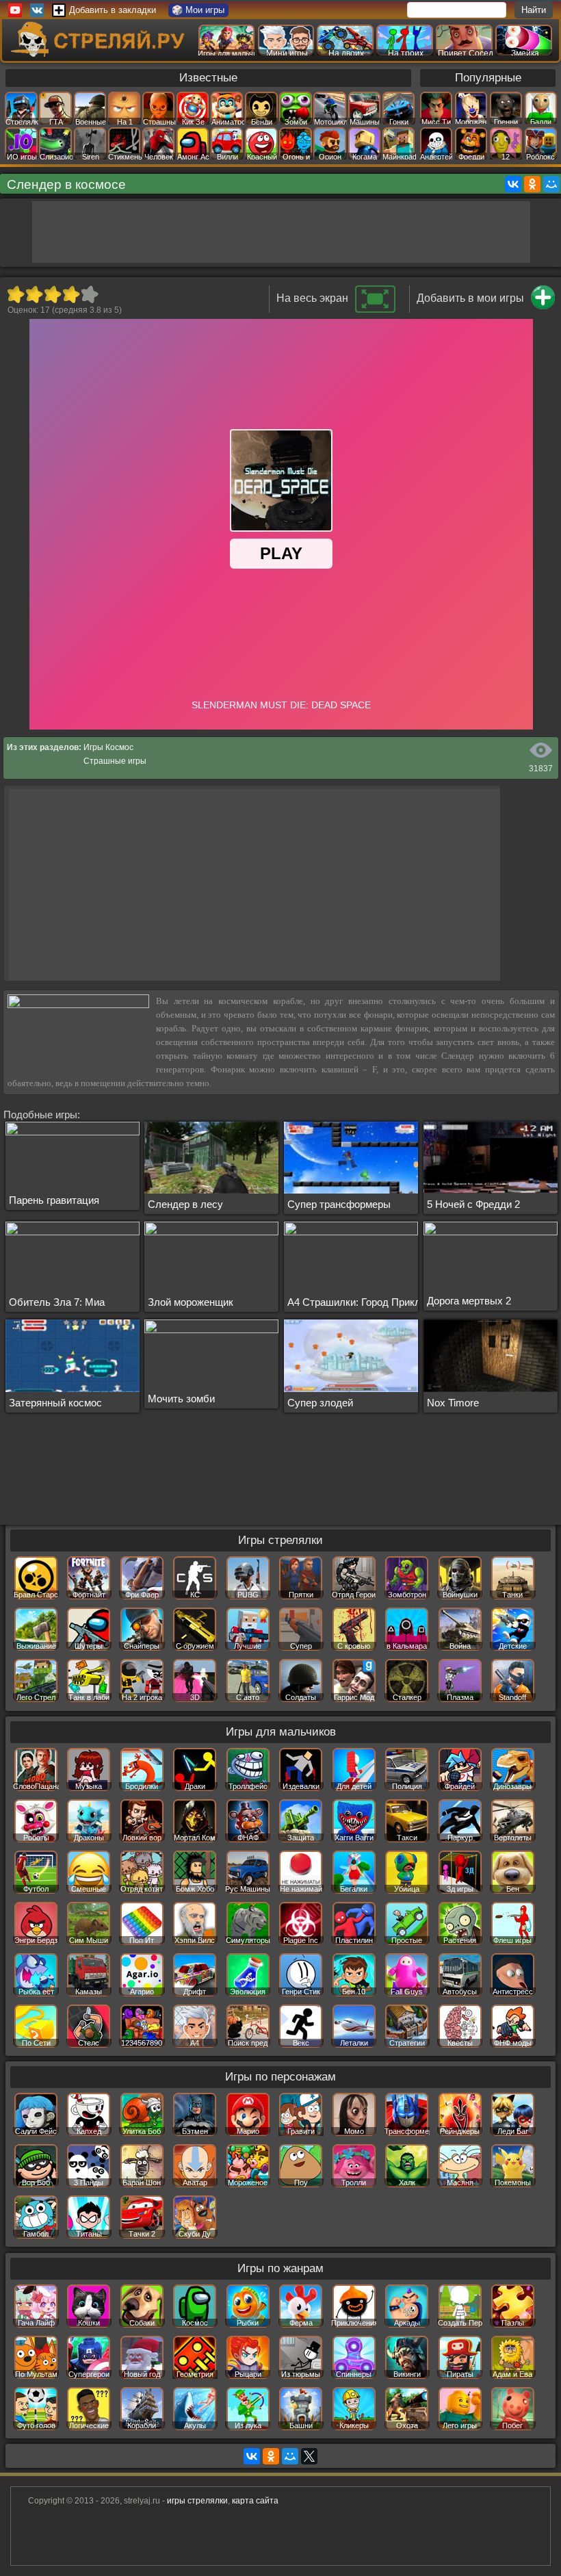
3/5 (52, 294)
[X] (309, 2456)
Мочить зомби (181, 1399)
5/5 (89, 294)
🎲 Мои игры (198, 10)
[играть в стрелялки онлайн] (100, 54)
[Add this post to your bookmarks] (543, 307)
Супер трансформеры (339, 1204)
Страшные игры (115, 761)
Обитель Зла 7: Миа (57, 1302)
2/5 (34, 294)
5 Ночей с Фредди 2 (473, 1204)
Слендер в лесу (185, 1204)
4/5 (71, 294)
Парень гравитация (54, 1200)
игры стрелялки (197, 2501)
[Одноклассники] (532, 184)
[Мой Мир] (551, 184)
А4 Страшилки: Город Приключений (371, 1302)
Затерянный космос (55, 1403)
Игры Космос (108, 747)
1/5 (15, 294)
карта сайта (255, 2501)
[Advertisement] (281, 232)
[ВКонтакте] (513, 184)
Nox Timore (453, 1403)
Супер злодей (320, 1403)
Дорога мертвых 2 (469, 1301)
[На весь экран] (375, 310)
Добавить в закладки (113, 10)
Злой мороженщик (191, 1302)
